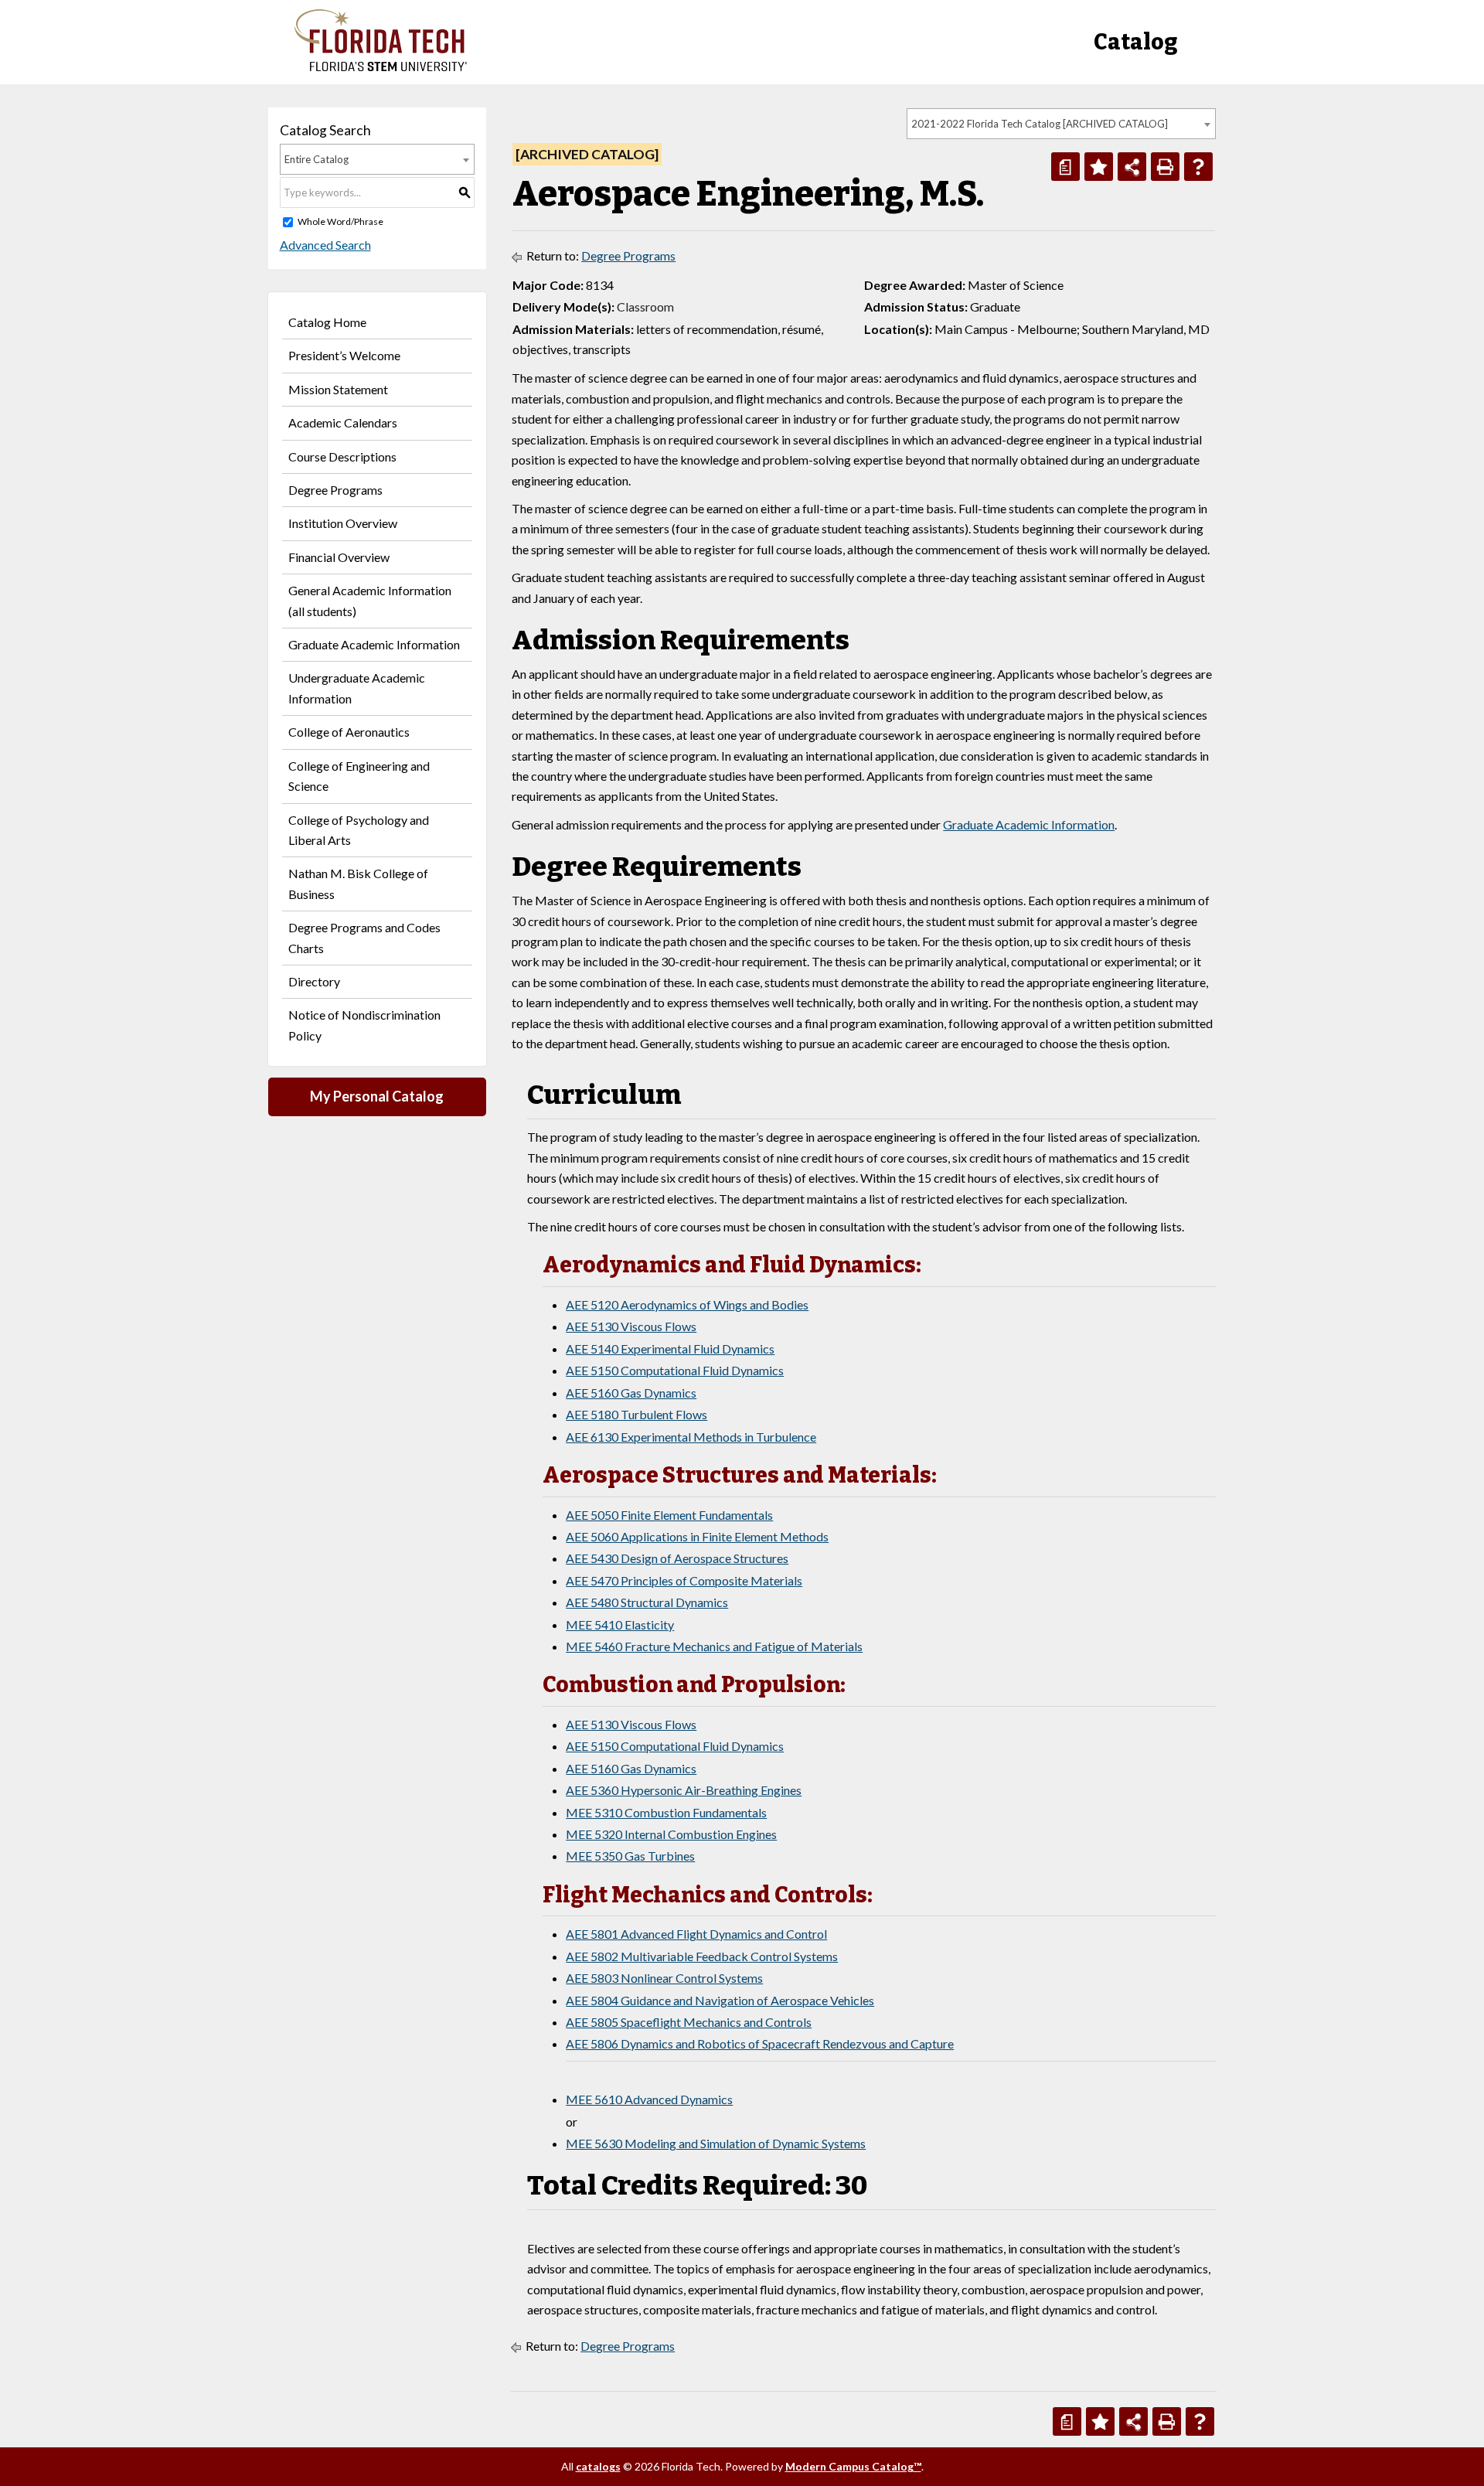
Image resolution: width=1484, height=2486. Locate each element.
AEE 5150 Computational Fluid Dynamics (675, 1370)
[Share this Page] (1132, 167)
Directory (314, 981)
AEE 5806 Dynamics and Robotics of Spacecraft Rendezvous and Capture (760, 2043)
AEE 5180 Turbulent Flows (636, 1414)
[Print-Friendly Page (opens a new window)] (1165, 167)
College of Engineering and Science (359, 776)
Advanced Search (325, 245)
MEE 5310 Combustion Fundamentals (666, 1812)
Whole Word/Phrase (340, 221)
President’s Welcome (344, 355)
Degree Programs (335, 490)
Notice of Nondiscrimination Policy (364, 1025)
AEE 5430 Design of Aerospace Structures (677, 1558)
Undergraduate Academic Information (357, 688)
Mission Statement (338, 389)
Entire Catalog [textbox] (317, 159)
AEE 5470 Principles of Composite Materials (684, 1580)
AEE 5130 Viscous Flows (631, 1326)
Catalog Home (327, 322)
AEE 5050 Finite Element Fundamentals (669, 1515)
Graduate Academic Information (374, 644)
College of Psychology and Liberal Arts (359, 830)
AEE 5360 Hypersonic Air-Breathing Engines (684, 1790)
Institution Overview (343, 523)
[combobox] (1061, 124)
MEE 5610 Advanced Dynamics (649, 2099)
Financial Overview (339, 557)
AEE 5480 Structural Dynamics (647, 1602)
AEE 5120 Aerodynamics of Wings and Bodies (687, 1304)
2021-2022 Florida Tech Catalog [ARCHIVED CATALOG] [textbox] (1040, 124)
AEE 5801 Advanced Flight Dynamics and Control (696, 1934)
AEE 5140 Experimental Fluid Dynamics (670, 1349)
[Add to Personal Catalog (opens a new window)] (1099, 167)
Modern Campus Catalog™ (853, 2466)
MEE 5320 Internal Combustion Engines (671, 1834)
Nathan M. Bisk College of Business (358, 883)
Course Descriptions (342, 456)
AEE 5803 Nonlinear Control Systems (664, 1978)
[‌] (381, 67)
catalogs (598, 2466)
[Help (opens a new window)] (1198, 167)
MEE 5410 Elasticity (620, 1624)
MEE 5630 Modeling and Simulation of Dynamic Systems (716, 2143)
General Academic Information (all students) (370, 600)
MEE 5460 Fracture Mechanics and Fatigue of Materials (714, 1646)
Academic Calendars (343, 422)
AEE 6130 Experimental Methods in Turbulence (691, 1437)
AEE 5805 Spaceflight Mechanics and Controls (689, 2022)
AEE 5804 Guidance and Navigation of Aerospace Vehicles (720, 2000)
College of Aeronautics (349, 732)
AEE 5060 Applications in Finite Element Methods (697, 1536)
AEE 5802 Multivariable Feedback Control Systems (702, 1956)
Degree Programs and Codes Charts (364, 937)
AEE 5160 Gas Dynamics (631, 1393)
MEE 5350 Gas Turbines (630, 1856)
